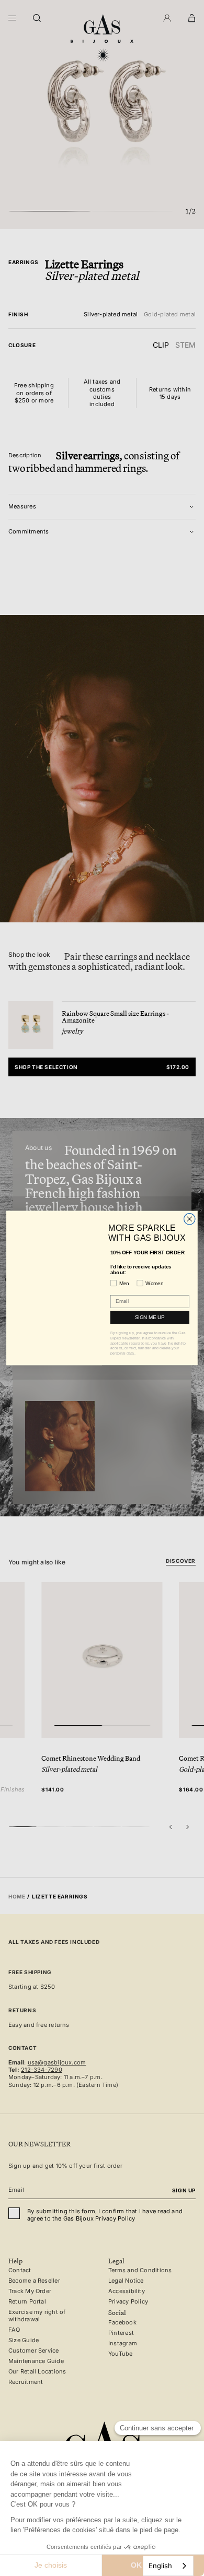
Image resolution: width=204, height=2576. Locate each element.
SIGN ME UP (150, 1317)
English (160, 2566)
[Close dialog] (190, 1219)
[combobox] (168, 2566)
